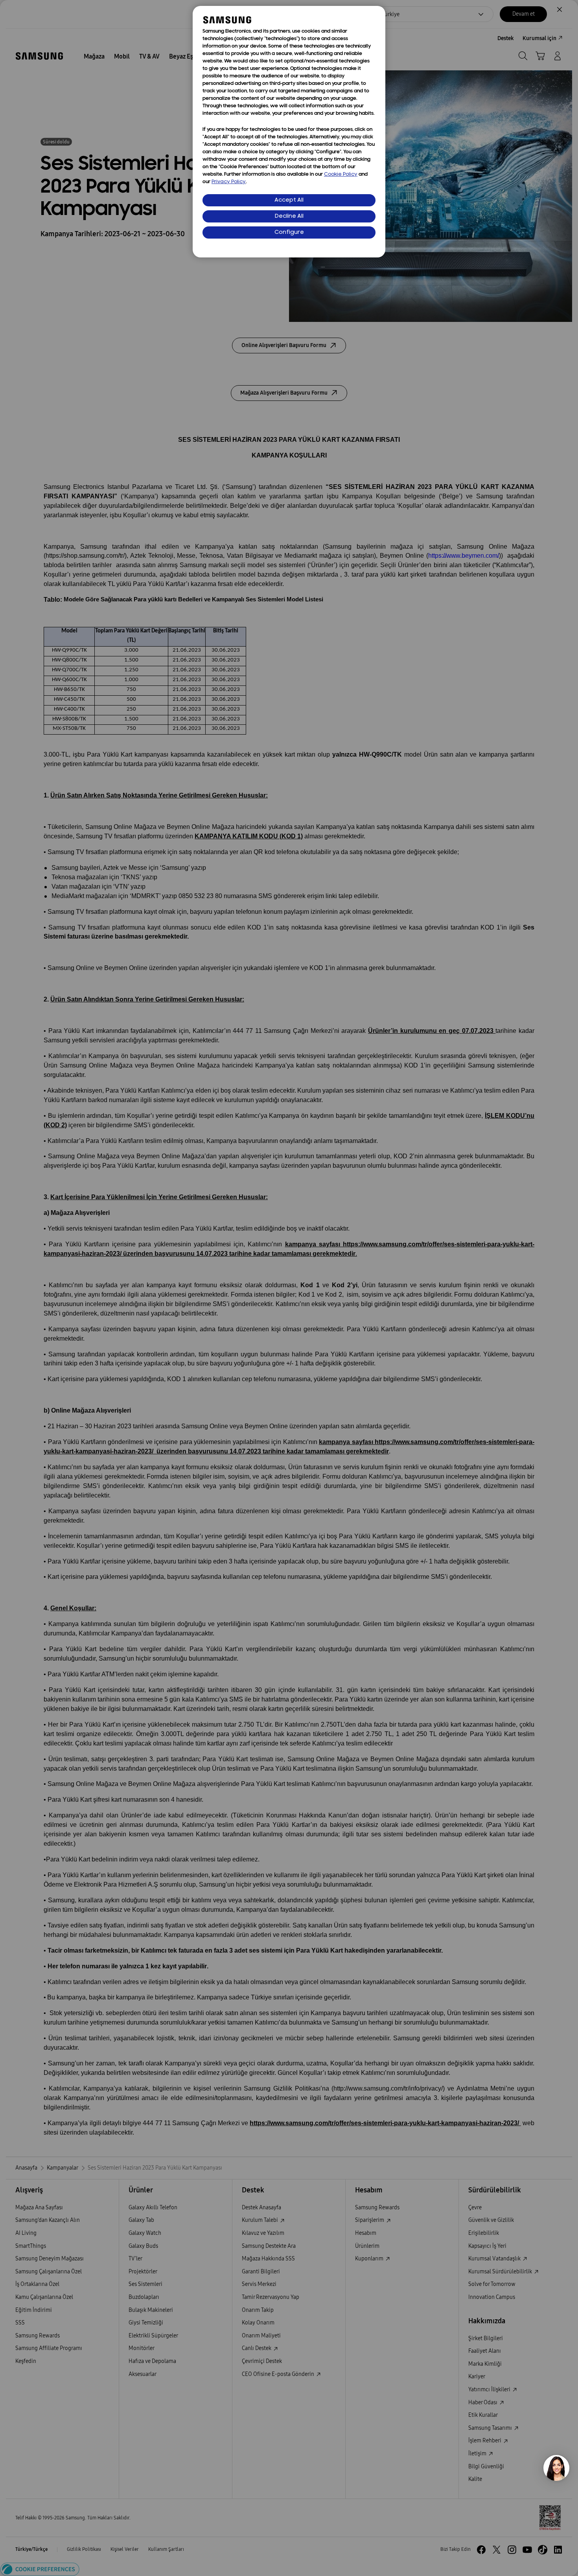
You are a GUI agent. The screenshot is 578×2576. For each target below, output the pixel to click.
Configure (289, 232)
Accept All (289, 200)
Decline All (289, 216)
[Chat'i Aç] (556, 2468)
